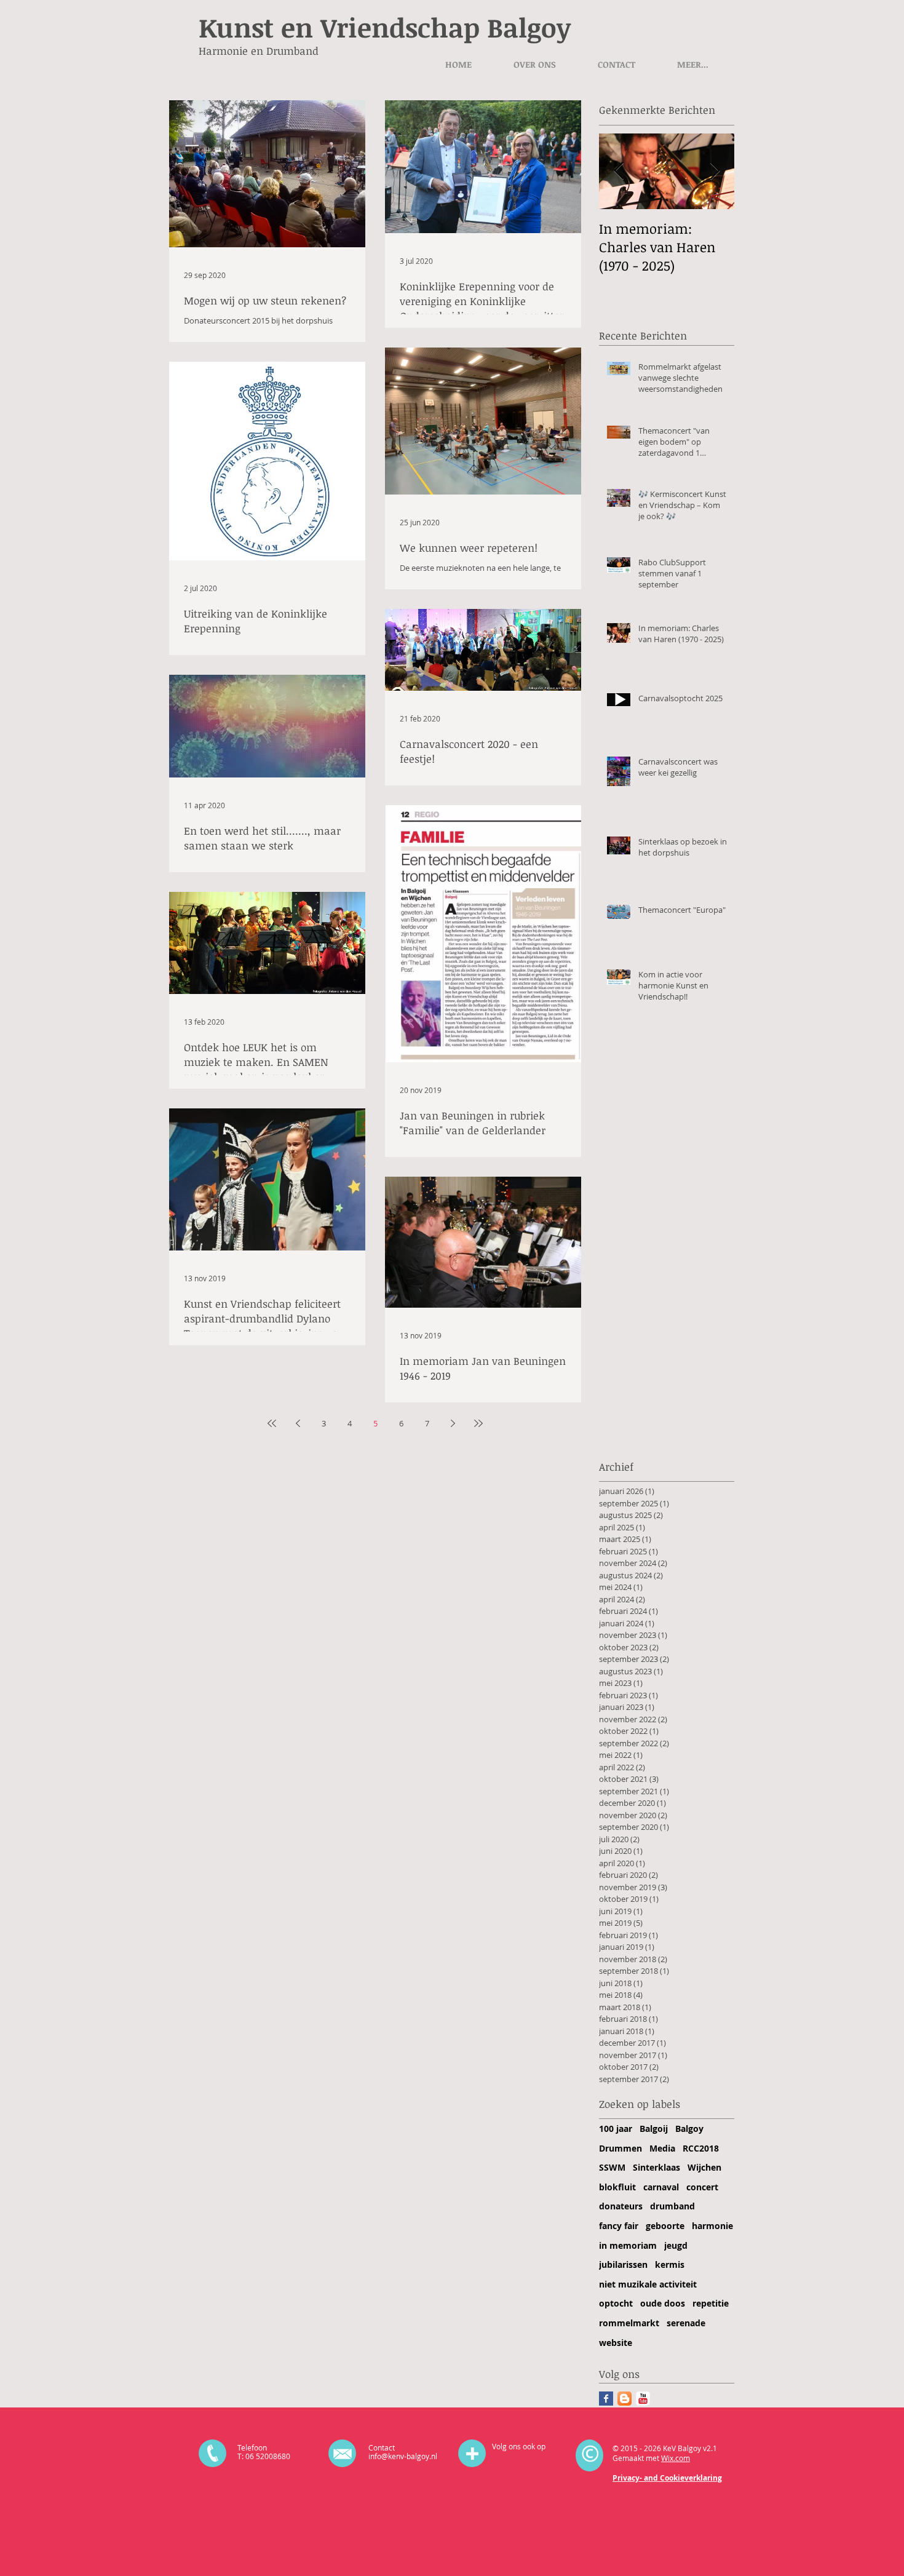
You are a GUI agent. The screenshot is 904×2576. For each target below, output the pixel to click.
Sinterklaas (656, 2167)
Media (662, 2148)
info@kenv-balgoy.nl (403, 2456)
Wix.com (676, 2458)
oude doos (663, 2303)
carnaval (661, 2187)
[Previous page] (298, 1423)
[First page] (272, 1423)
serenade (686, 2323)
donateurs (621, 2206)
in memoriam (628, 2245)
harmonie (712, 2226)
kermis (670, 2264)
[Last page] (478, 1423)
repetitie (711, 2303)
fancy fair (619, 2226)
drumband (672, 2206)
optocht (616, 2303)
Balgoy (689, 2129)
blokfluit (617, 2187)
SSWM (612, 2167)
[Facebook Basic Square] (606, 2399)
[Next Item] (715, 171)
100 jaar (616, 2129)
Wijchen (704, 2167)
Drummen (621, 2148)
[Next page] (453, 1423)
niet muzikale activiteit (648, 2284)
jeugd (676, 2245)
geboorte (665, 2226)
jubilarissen (623, 2264)
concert (702, 2187)
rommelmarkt (629, 2323)
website (616, 2343)
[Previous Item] (619, 171)
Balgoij (654, 2129)
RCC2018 (701, 2148)
